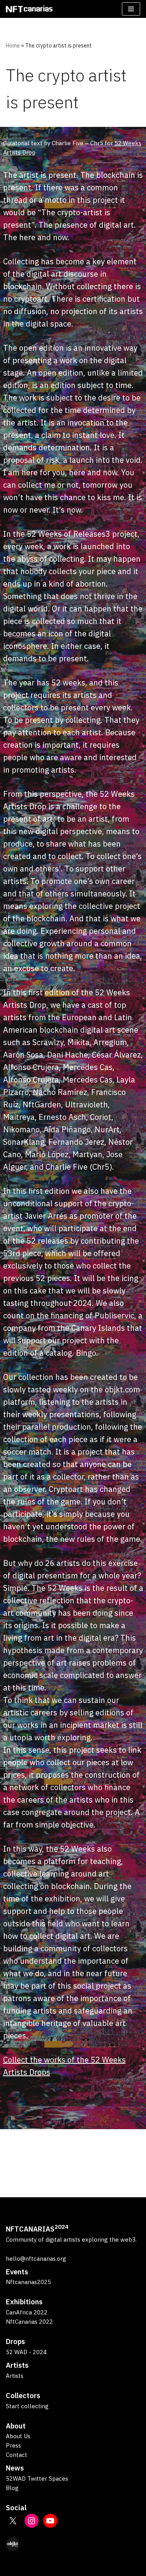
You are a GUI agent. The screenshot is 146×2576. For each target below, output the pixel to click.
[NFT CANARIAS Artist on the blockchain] (29, 9)
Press (13, 2445)
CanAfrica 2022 (27, 2312)
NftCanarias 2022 (29, 2322)
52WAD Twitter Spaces (37, 2478)
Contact (17, 2455)
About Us (18, 2436)
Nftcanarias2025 (28, 2282)
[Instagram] (32, 2521)
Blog (12, 2488)
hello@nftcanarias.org (36, 2259)
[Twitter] (13, 2521)
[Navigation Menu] (131, 9)
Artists (15, 2376)
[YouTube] (50, 2521)
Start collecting (27, 2406)
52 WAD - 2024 (26, 2352)
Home (13, 46)
